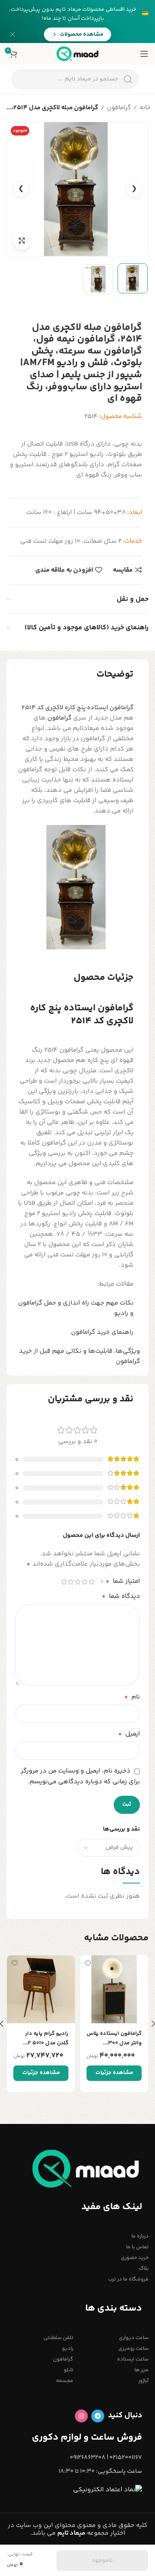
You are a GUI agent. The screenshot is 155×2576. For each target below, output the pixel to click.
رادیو (68, 2349)
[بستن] (12, 34)
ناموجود (102, 2561)
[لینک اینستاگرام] (81, 2416)
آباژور (143, 2381)
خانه (145, 108)
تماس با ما (137, 2247)
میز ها (141, 2370)
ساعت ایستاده (133, 2359)
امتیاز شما (123, 1582)
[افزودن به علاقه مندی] (88, 1963)
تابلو (68, 2370)
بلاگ (144, 2269)
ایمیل (129, 1734)
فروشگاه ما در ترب (128, 2279)
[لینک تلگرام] (98, 2416)
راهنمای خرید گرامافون (102, 1332)
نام (132, 1697)
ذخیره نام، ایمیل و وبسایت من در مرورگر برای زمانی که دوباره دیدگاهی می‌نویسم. (80, 1776)
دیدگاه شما (121, 1597)
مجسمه (65, 2381)
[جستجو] (128, 79)
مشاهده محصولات (82, 34)
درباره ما (140, 2236)
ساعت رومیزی (133, 2349)
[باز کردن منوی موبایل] (144, 54)
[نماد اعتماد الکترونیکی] (108, 2490)
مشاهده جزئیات (114, 2073)
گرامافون (119, 108)
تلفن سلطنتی (58, 2338)
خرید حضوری (135, 2258)
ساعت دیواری (134, 2338)
